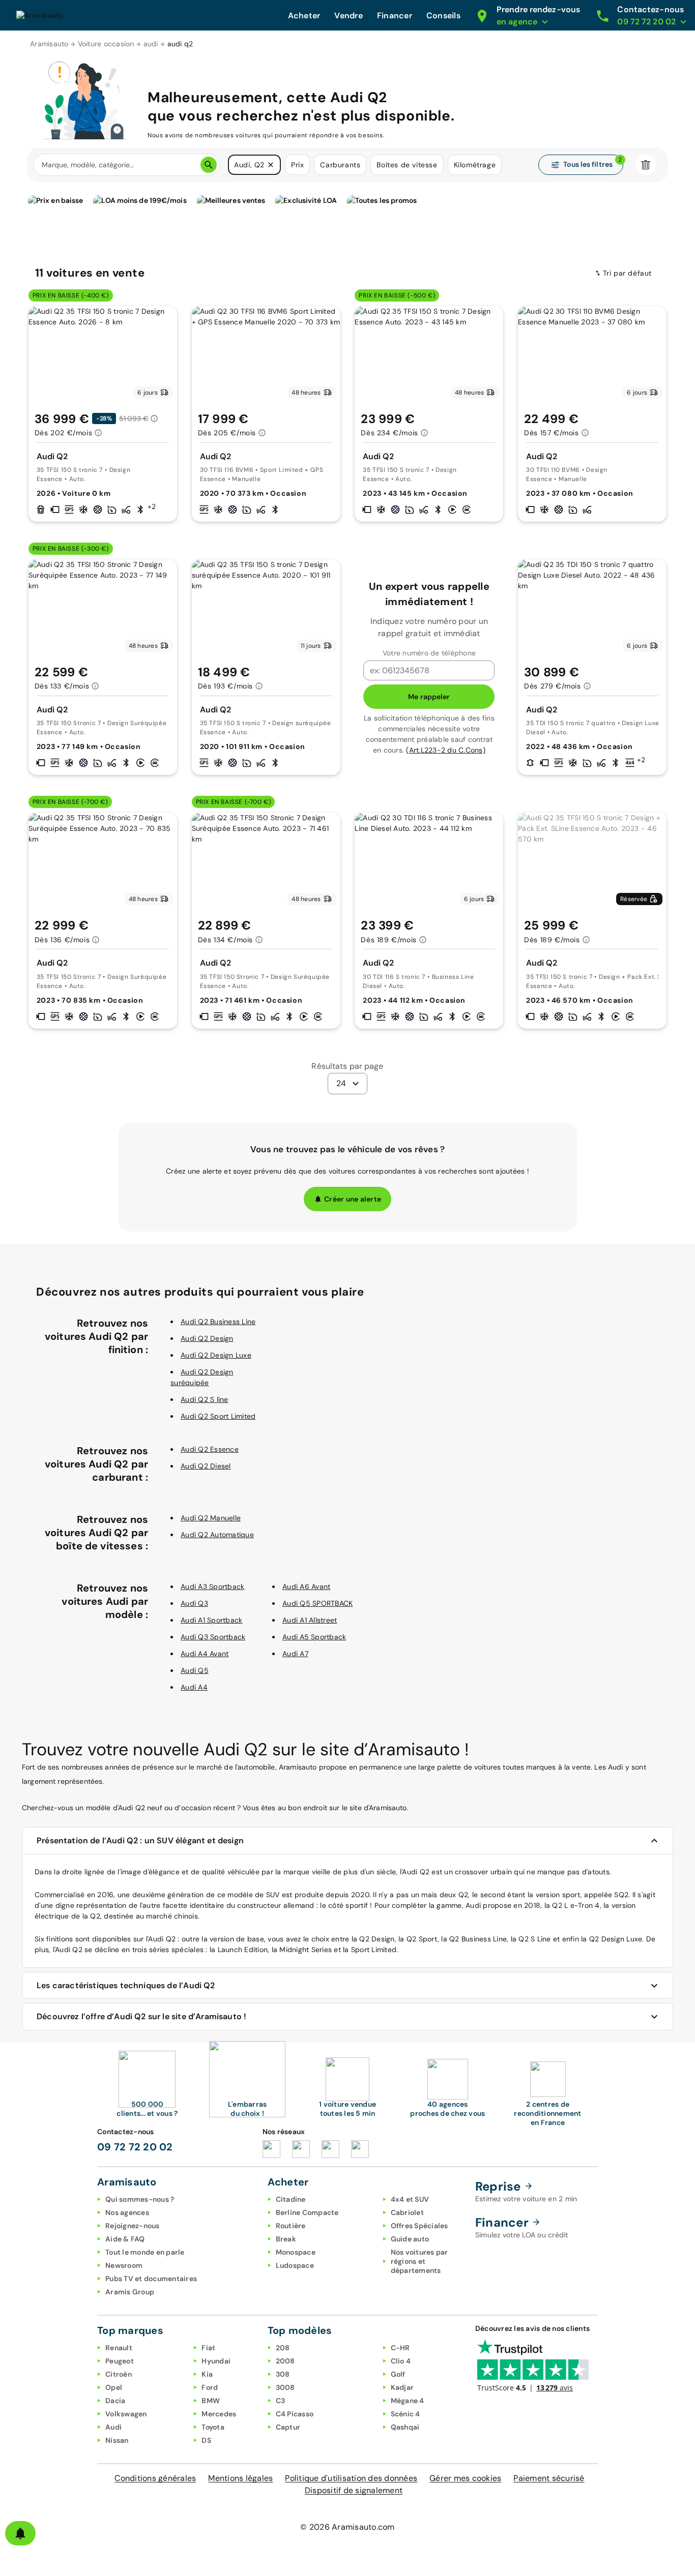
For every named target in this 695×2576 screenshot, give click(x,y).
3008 (285, 2387)
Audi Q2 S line (205, 1399)
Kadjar (402, 2387)
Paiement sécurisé (549, 2478)
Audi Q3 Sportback (213, 1637)
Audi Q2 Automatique (217, 1535)
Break (286, 2239)
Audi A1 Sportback (211, 1620)
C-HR (400, 2348)
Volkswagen (126, 2414)
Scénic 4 (406, 2414)
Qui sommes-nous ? (140, 2199)
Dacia (115, 2401)
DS (206, 2440)
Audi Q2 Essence (210, 1449)
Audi (113, 2427)
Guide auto (410, 2239)
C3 (281, 2401)
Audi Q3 (194, 1603)
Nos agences (127, 2212)
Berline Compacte (307, 2212)
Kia (207, 2374)
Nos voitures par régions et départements (419, 2261)
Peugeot (120, 2361)
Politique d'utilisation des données (351, 2478)
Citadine (291, 2199)
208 (283, 2348)
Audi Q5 (195, 1670)
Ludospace (295, 2265)
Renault (119, 2348)
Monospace (296, 2252)
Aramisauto (49, 44)
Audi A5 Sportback (314, 1637)
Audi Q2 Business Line (218, 1322)
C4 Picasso (295, 2414)
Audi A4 (194, 1687)
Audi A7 (295, 1654)
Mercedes (219, 2414)
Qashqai (405, 2427)
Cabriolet (407, 2212)
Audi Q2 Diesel (206, 1466)
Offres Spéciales (419, 2226)
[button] (271, 165)
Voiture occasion (106, 44)
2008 (285, 2361)
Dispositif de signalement (354, 2490)
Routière (291, 2226)
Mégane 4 (408, 2401)
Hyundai (216, 2361)
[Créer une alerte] (20, 2533)
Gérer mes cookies (465, 2478)
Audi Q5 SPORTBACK (317, 1603)
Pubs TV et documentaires (151, 2279)
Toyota (213, 2427)
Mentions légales (240, 2478)
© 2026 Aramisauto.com (347, 2527)
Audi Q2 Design (207, 1338)
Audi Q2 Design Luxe (216, 1355)
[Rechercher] (209, 165)
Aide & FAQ (125, 2239)
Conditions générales (155, 2478)
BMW (211, 2401)
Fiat (208, 2348)
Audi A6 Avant (306, 1586)
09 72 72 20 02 (135, 2147)
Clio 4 (401, 2361)
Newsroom (124, 2265)
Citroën (119, 2374)
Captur (288, 2427)
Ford (210, 2387)
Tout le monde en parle (145, 2252)
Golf (398, 2374)
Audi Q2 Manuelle (211, 1518)
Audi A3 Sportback (212, 1586)
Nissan (117, 2440)
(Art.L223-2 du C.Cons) (446, 750)
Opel (114, 2387)
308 (283, 2374)
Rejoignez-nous (133, 2226)
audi (151, 44)
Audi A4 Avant (205, 1654)
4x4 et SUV (410, 2199)
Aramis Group (130, 2292)
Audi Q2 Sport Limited (218, 1416)
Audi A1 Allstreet (310, 1620)
